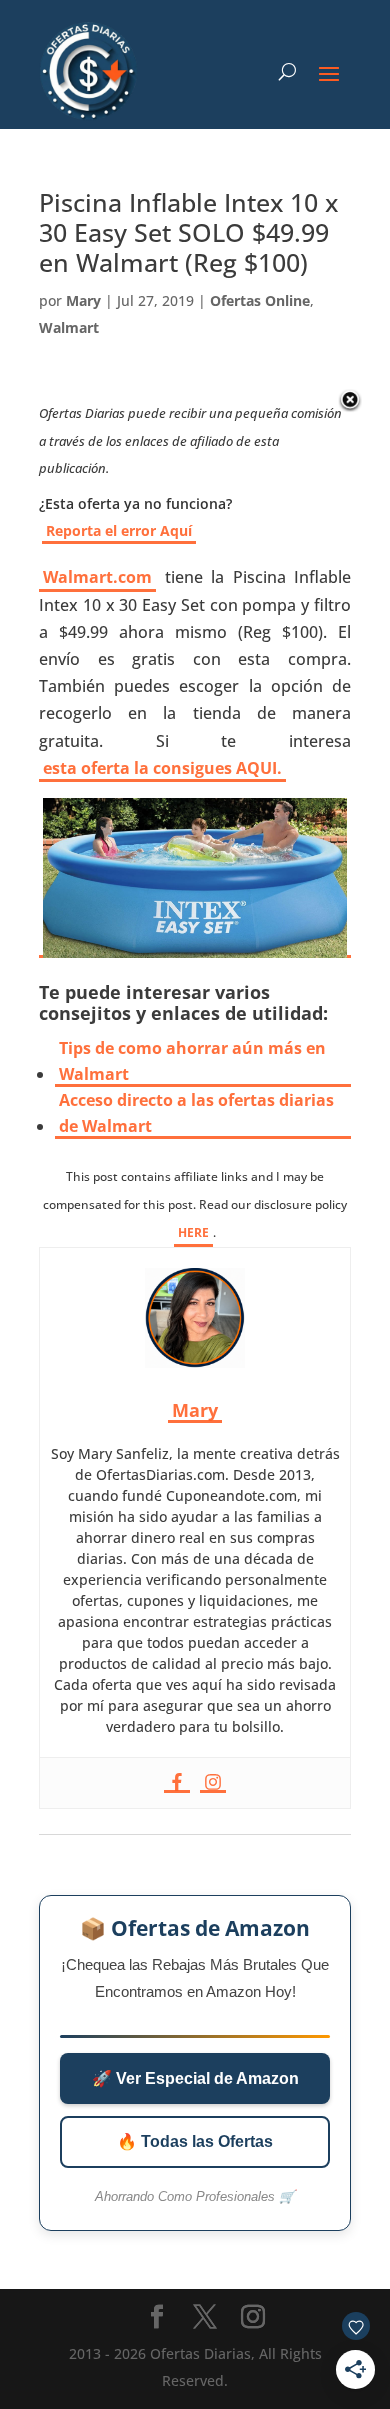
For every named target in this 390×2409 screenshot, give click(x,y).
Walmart (69, 327)
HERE (193, 1232)
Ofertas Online (260, 300)
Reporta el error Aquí (119, 530)
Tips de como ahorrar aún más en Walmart (192, 1061)
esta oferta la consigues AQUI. (162, 768)
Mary (83, 300)
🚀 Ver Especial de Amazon (195, 2078)
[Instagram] (213, 1783)
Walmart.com (97, 577)
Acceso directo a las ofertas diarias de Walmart (196, 1113)
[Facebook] (177, 1783)
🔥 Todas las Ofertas (195, 2141)
